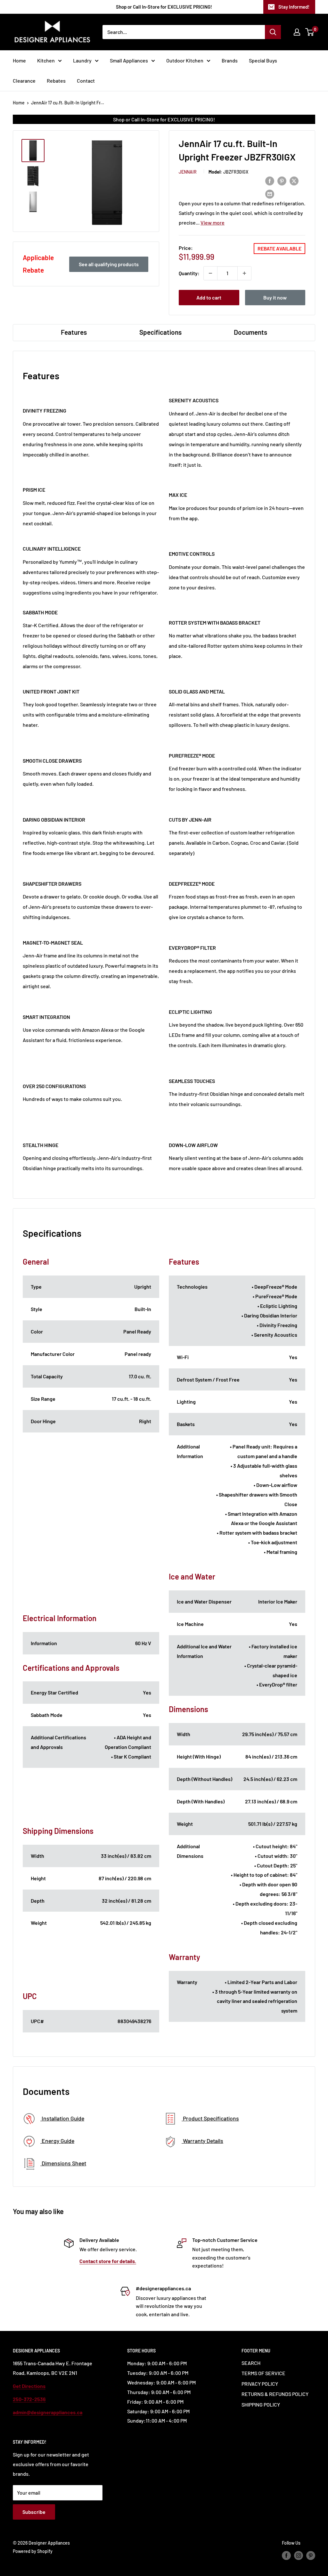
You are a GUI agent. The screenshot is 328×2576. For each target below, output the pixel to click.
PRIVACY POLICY (260, 2384)
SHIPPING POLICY (261, 2404)
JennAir (188, 172)
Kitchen (46, 60)
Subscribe (34, 2512)
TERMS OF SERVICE (263, 2373)
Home (19, 60)
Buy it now (275, 297)
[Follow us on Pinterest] (311, 2555)
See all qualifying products (109, 264)
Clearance (24, 81)
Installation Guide (62, 2118)
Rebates (56, 81)
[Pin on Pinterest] (282, 181)
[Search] (273, 32)
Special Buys (263, 60)
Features (74, 332)
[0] (310, 32)
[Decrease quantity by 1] (210, 273)
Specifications (160, 332)
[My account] (297, 32)
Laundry (82, 60)
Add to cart (209, 297)
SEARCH (251, 2363)
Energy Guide (57, 2141)
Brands (230, 60)
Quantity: (189, 273)
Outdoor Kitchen (185, 60)
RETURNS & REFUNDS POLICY (275, 2394)
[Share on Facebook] (270, 181)
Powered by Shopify (33, 2551)
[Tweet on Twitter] (294, 181)
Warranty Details (202, 2141)
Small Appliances (129, 60)
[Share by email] (270, 194)
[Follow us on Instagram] (299, 2555)
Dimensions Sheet (63, 2163)
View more (213, 222)
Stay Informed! (294, 7)
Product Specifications (210, 2118)
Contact (86, 81)
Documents (250, 332)
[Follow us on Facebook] (286, 2555)
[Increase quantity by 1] (244, 273)
